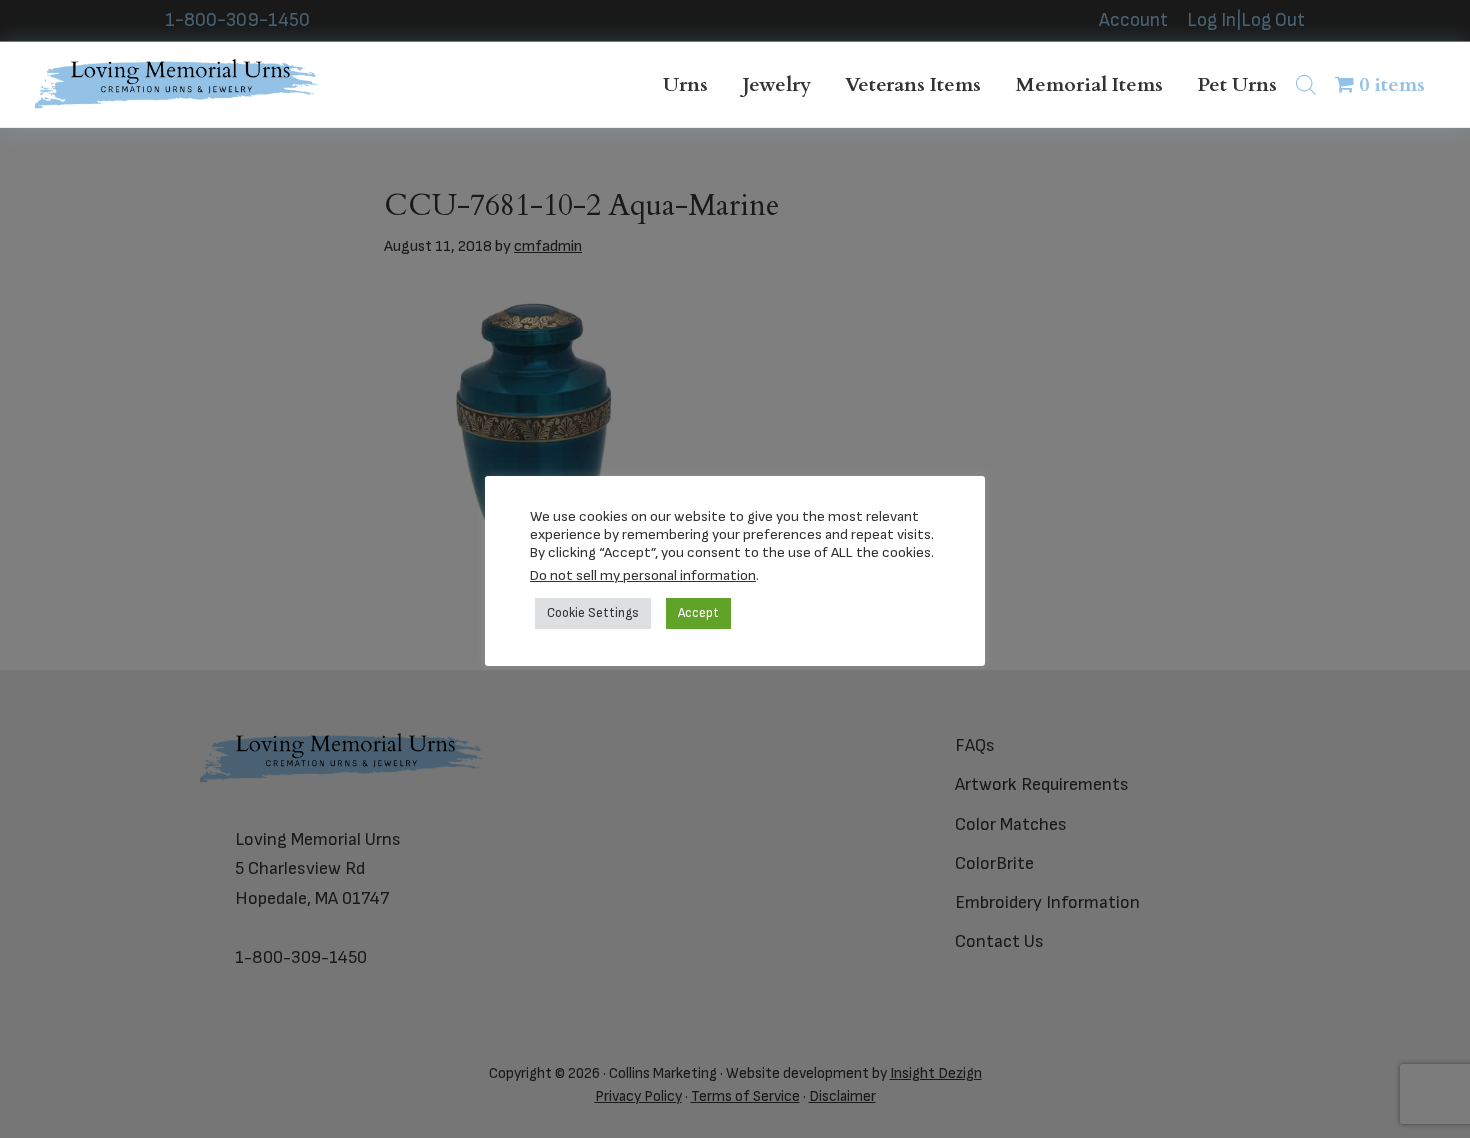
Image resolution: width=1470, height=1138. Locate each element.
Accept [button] (698, 613)
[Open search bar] (1306, 84)
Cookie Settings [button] (593, 613)
